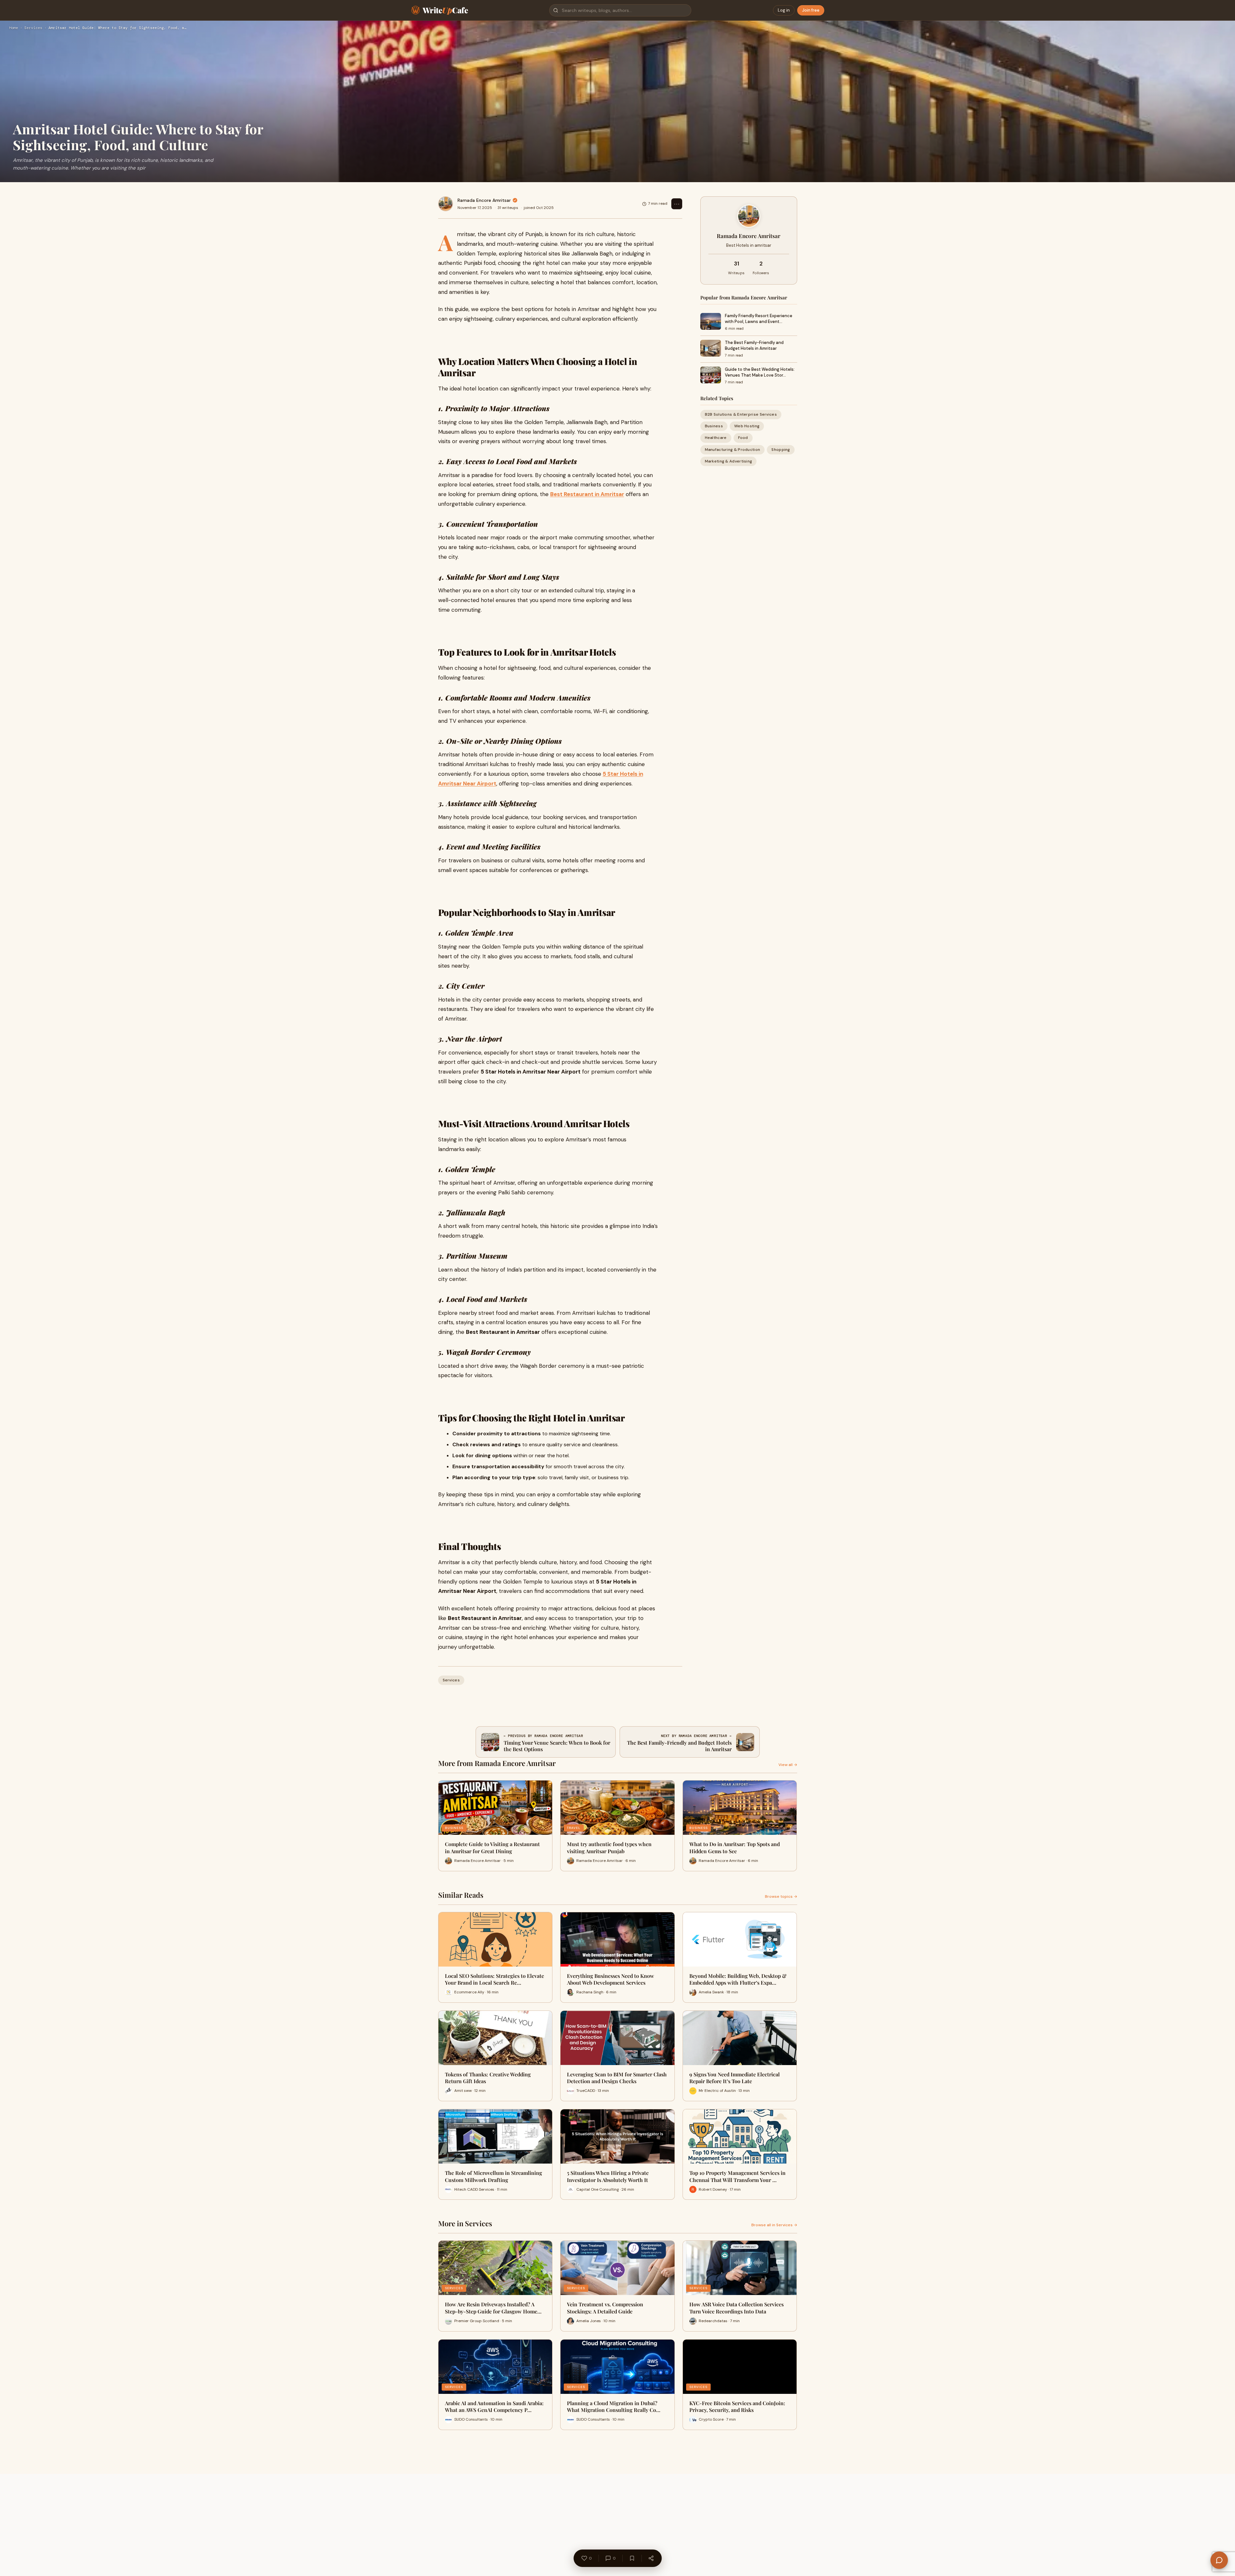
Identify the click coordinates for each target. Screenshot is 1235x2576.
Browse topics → (781, 1896)
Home (14, 28)
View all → (788, 1765)
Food (743, 438)
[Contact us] (1219, 2560)
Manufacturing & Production (733, 449)
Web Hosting (747, 426)
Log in (784, 10)
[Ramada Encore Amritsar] (446, 204)
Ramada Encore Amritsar (484, 200)
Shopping (781, 449)
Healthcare (716, 438)
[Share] (651, 2558)
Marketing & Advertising (729, 461)
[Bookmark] (632, 2558)
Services (33, 28)
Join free (811, 10)
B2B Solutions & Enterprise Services (741, 414)
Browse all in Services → (774, 2225)
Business (714, 426)
